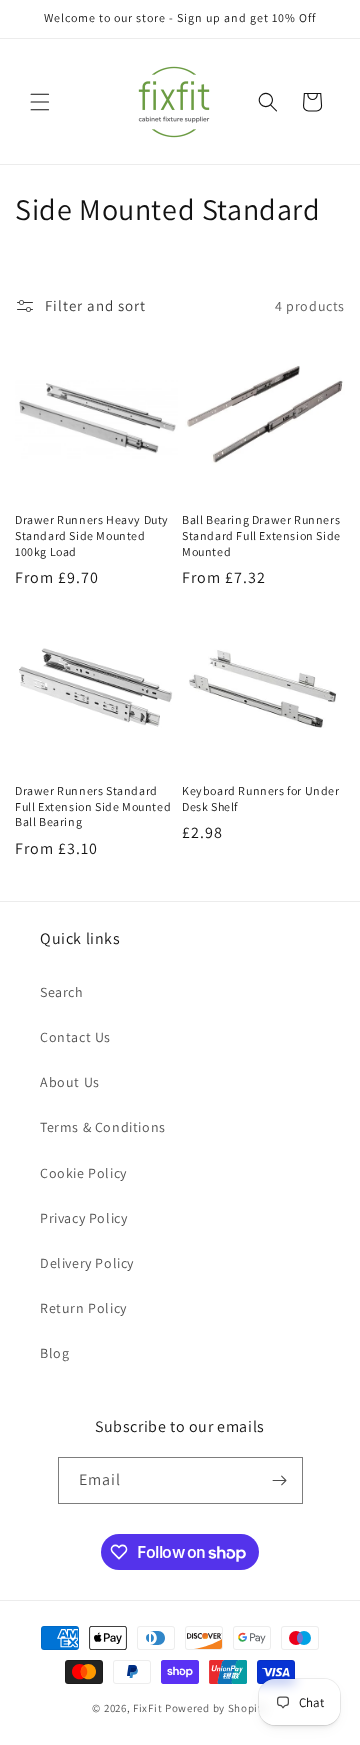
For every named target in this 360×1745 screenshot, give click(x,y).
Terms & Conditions (103, 1127)
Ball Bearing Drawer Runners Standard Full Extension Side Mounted (261, 535)
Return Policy (83, 1308)
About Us (70, 1082)
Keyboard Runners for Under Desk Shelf (261, 798)
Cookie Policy (83, 1173)
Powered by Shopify (216, 1708)
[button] (40, 102)
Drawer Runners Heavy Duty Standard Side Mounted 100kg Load (92, 535)
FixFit (147, 1708)
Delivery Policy (87, 1263)
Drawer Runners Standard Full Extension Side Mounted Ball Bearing (93, 806)
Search (62, 992)
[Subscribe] (280, 1480)
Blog (54, 1353)
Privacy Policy (83, 1218)
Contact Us (75, 1037)
